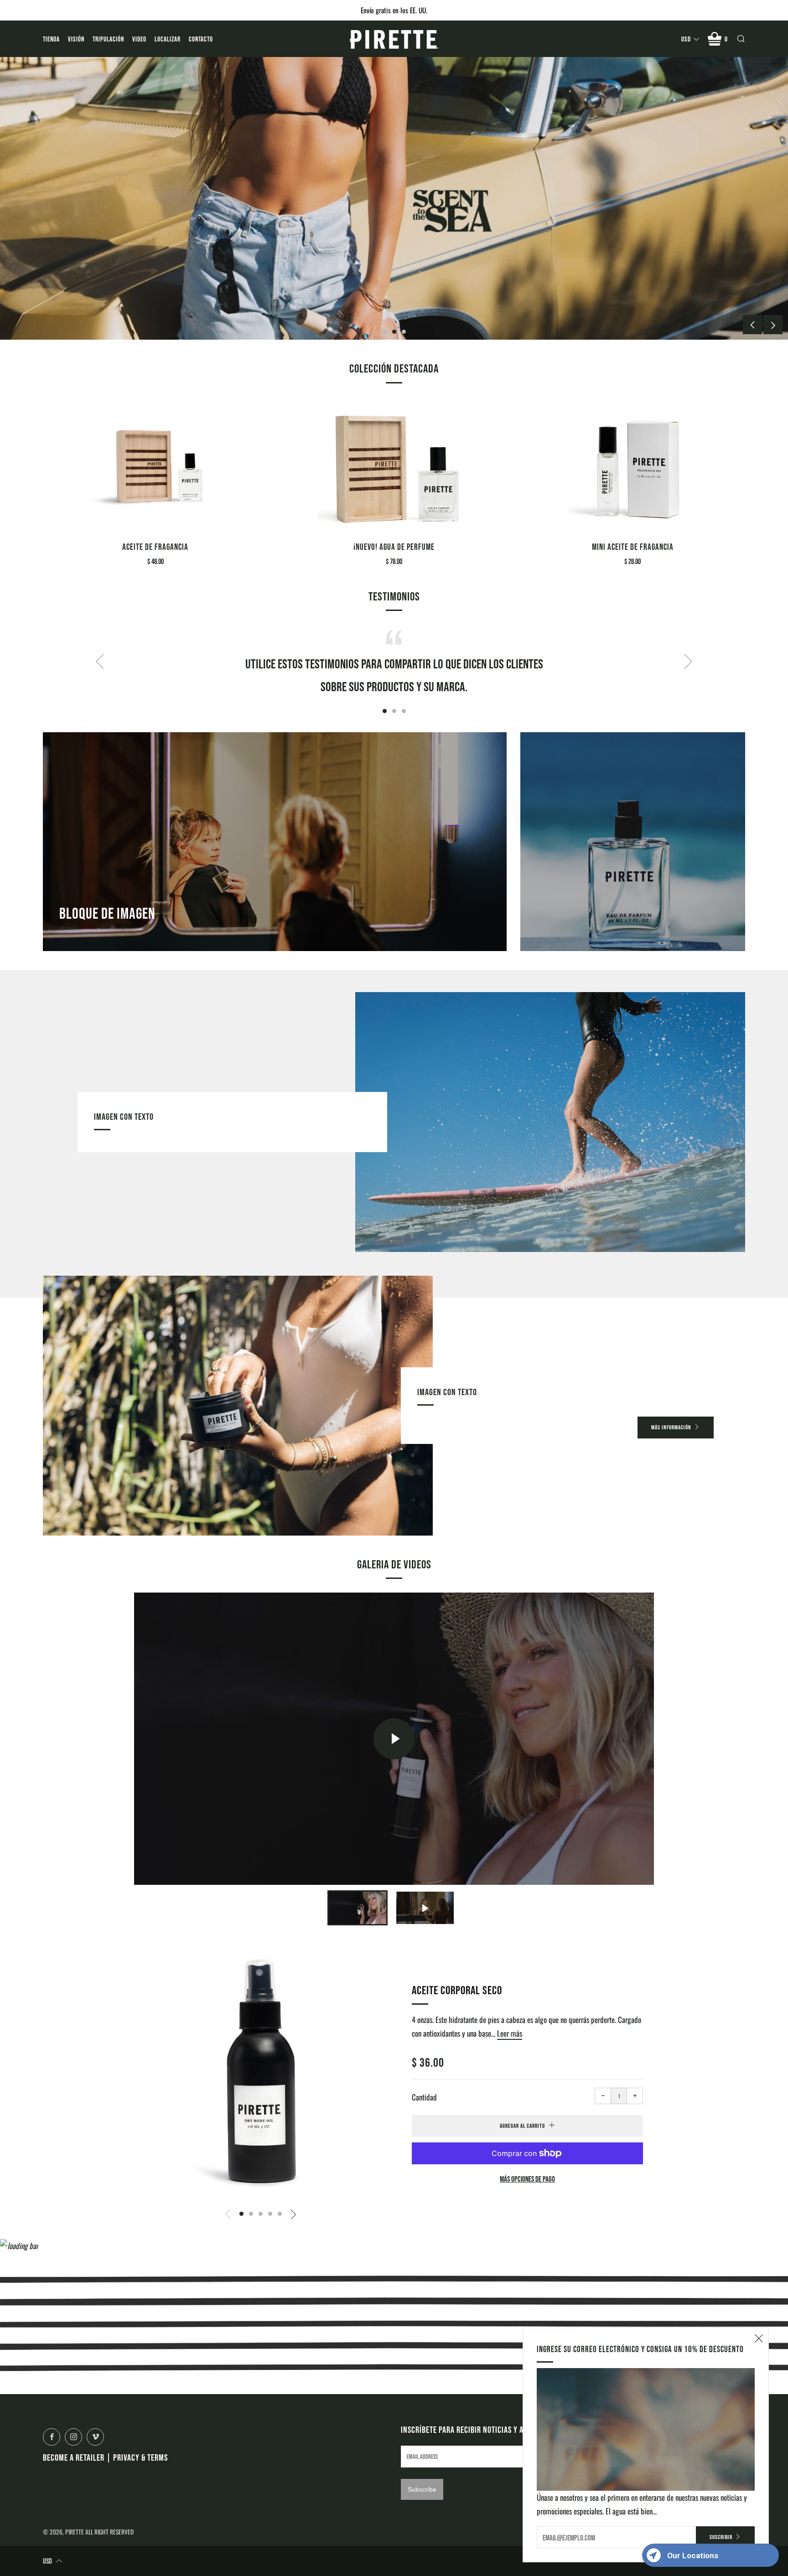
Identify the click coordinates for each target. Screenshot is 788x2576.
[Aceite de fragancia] (155, 466)
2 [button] (394, 332)
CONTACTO (201, 39)
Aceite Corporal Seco (457, 1990)
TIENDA (51, 39)
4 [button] (270, 2214)
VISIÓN (76, 39)
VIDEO (139, 39)
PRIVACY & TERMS (140, 2457)
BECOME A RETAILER (74, 2457)
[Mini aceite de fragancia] (633, 466)
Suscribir (721, 2537)
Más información (671, 1427)
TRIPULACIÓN (108, 39)
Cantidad (424, 2097)
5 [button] (280, 2214)
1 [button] (385, 332)
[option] (394, 198)
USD (686, 39)
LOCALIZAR (168, 39)
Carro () (726, 39)
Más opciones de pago (527, 2179)
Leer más (510, 2033)
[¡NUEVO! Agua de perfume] (394, 466)
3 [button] (404, 332)
